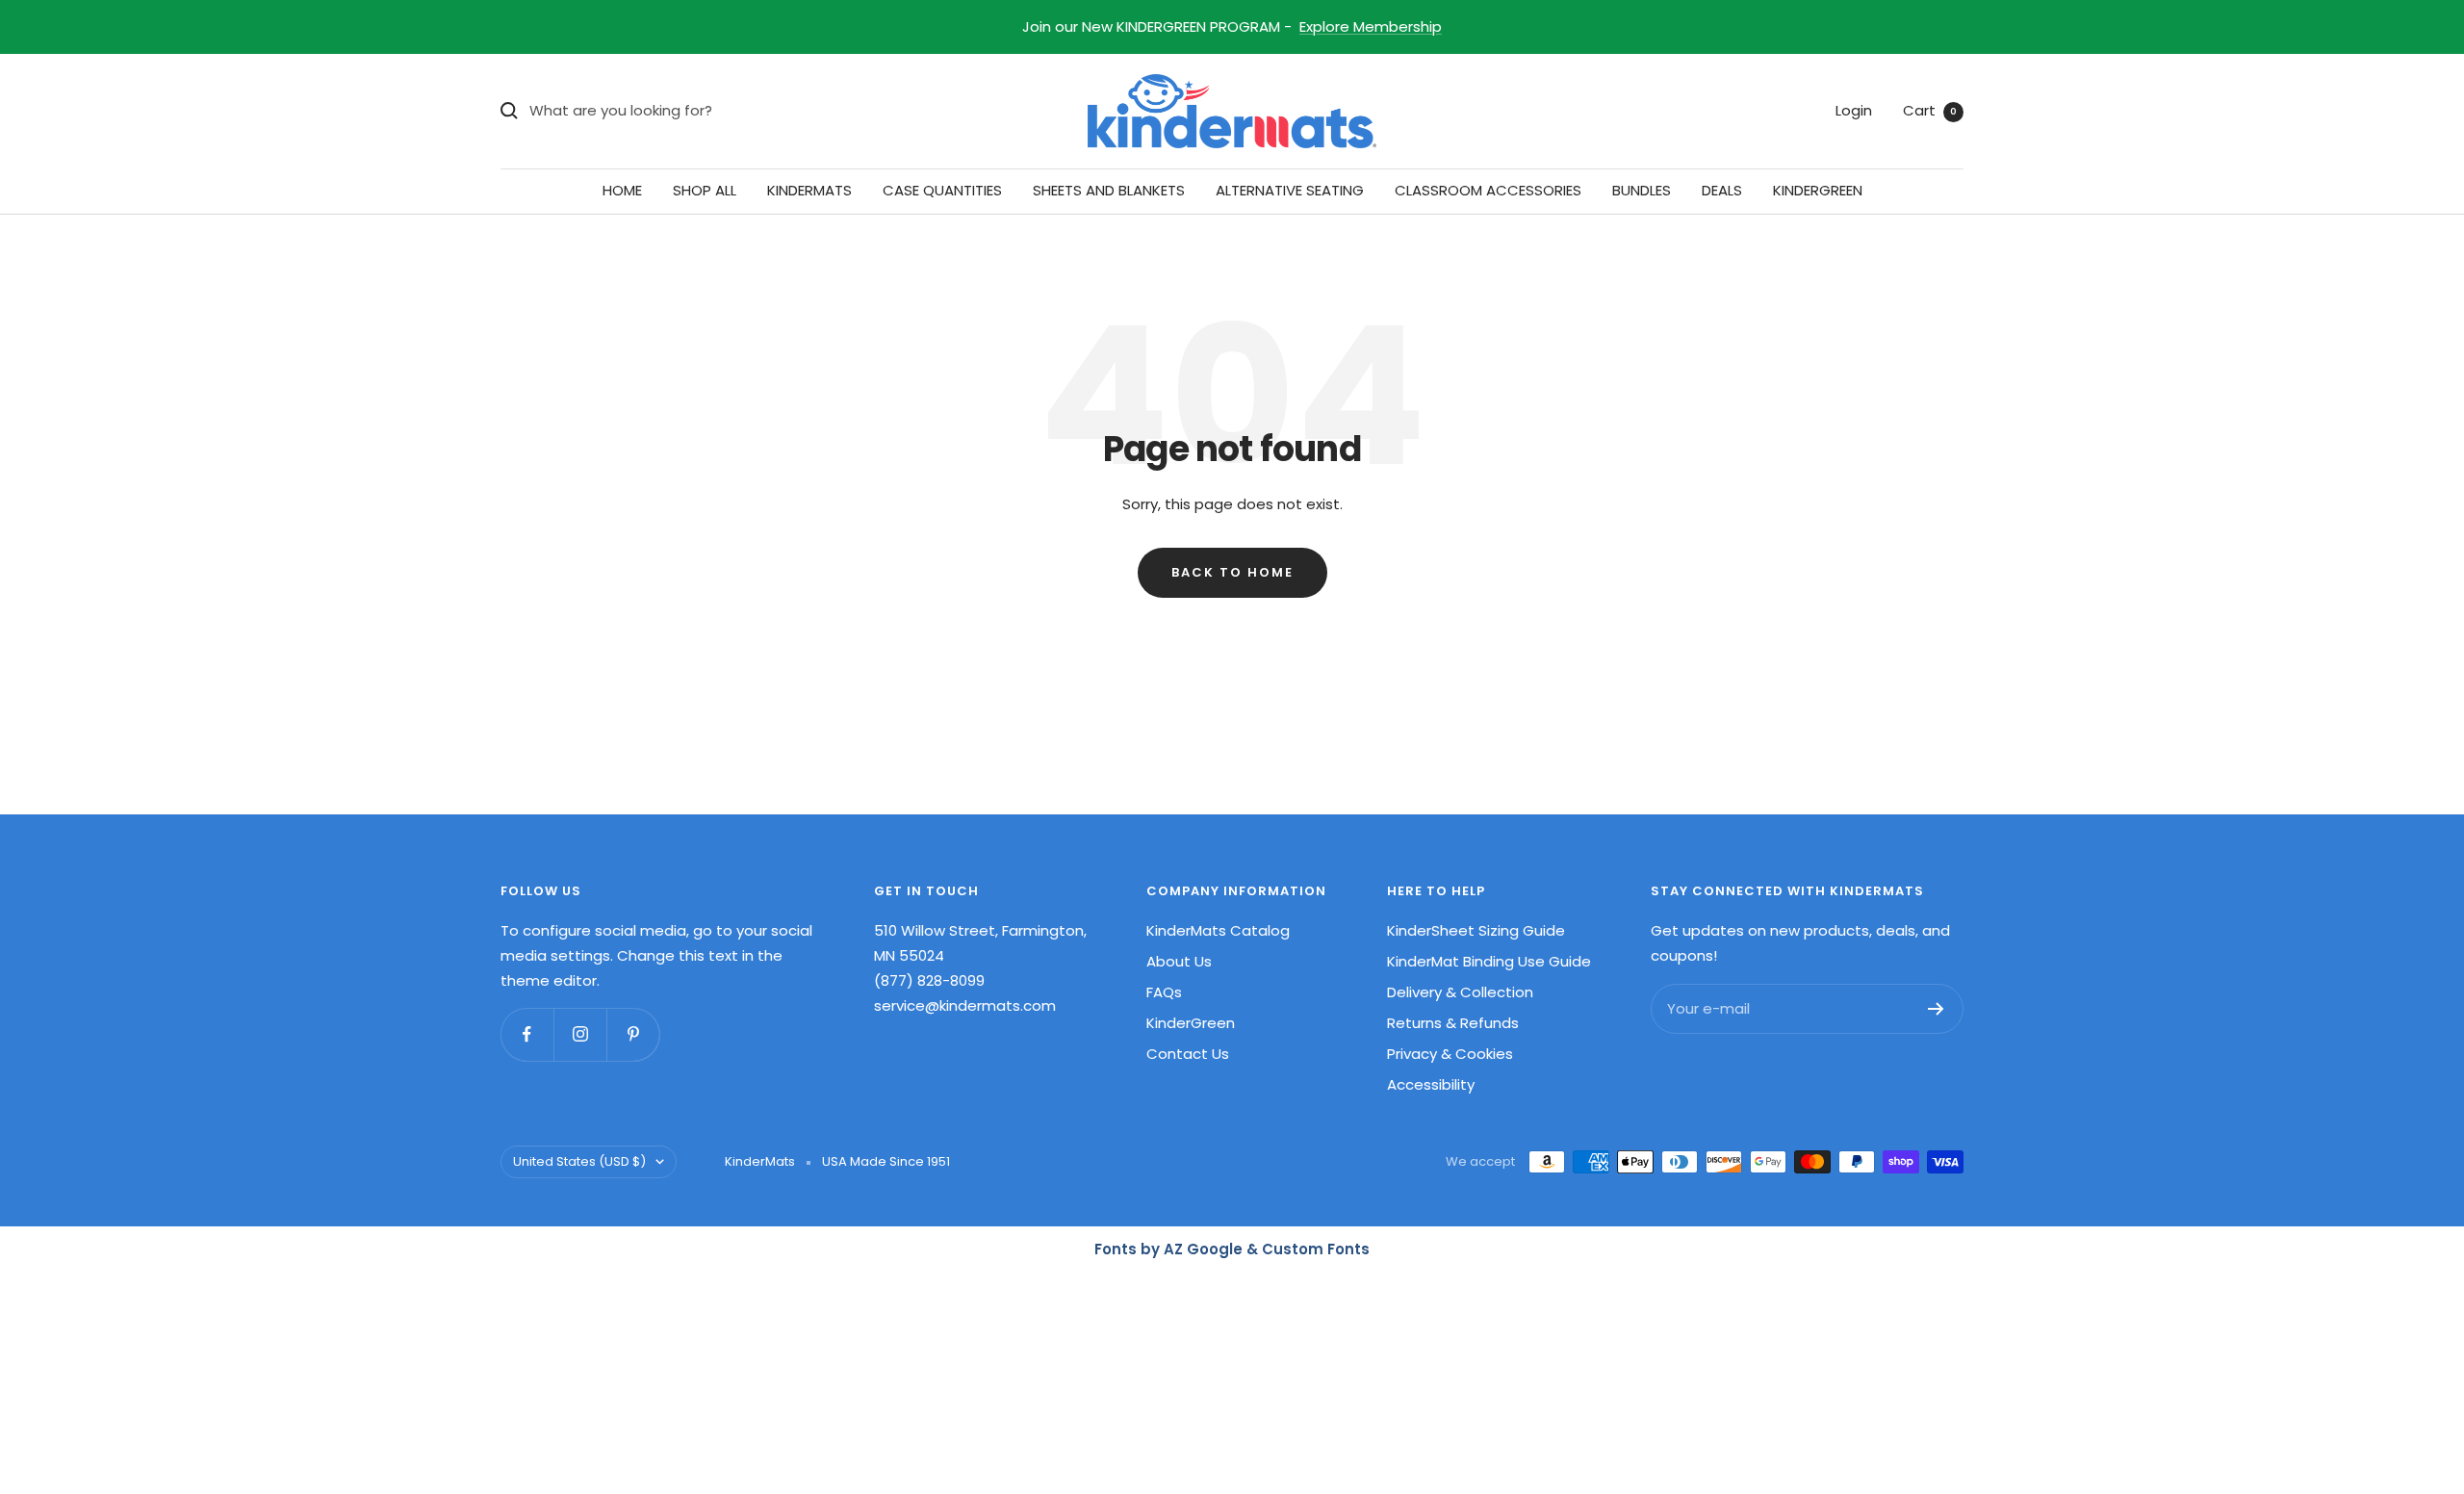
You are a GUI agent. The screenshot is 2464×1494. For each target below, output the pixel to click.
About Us (1179, 961)
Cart (1930, 110)
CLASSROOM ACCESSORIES (1488, 190)
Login (1854, 110)
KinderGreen (1191, 1023)
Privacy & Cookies (1450, 1054)
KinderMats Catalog (1218, 930)
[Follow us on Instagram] (580, 1034)
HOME (622, 190)
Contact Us (1188, 1054)
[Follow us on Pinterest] (633, 1034)
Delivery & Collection (1460, 992)
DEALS (1722, 190)
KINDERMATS (809, 190)
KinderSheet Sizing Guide (1476, 930)
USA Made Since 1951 (886, 1161)
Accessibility (1431, 1084)
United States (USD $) (579, 1161)
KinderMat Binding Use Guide (1489, 961)
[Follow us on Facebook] (527, 1034)
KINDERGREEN (1818, 190)
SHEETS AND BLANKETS (1109, 190)
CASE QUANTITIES (942, 190)
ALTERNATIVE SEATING (1290, 190)
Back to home (1232, 572)
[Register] (1936, 1009)
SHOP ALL (705, 190)
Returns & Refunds (1453, 1023)
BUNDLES (1642, 190)
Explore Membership (1371, 26)
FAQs (1164, 992)
